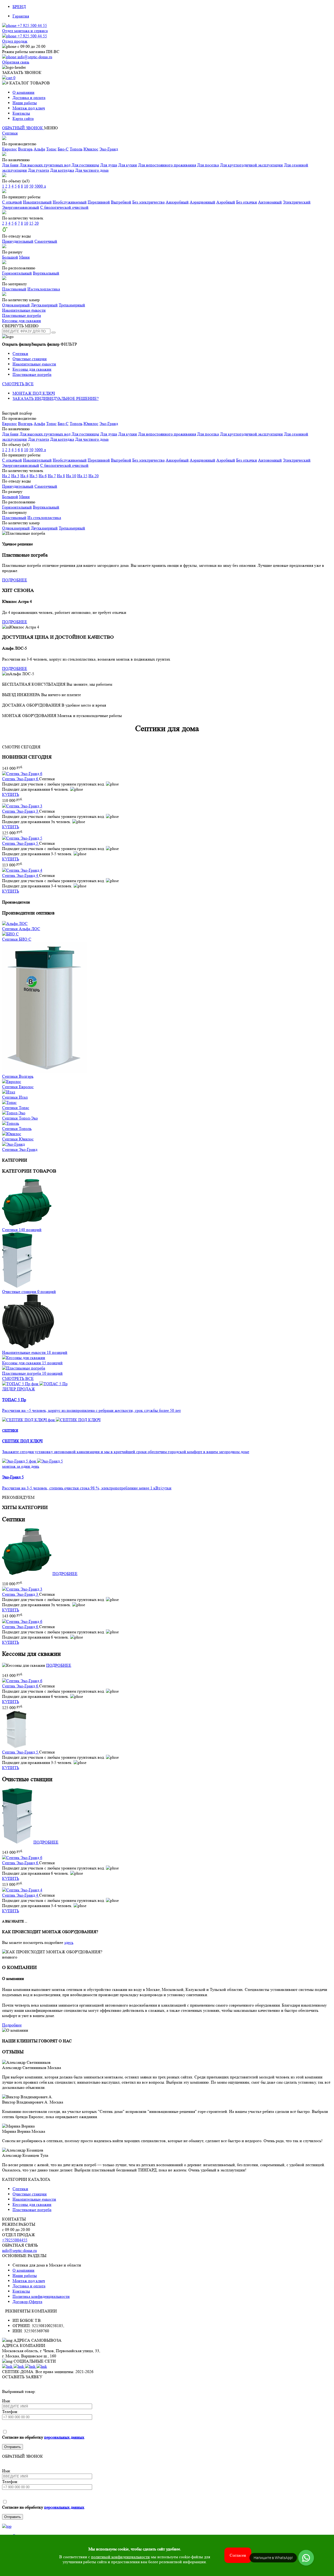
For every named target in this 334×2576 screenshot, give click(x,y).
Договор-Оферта (27, 2302)
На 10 (71, 476)
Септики (10, 133)
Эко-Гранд (109, 149)
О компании (23, 92)
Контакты (21, 113)
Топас (51, 149)
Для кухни (128, 165)
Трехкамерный (72, 305)
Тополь (76, 149)
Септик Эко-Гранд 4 (21, 875)
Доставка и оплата (29, 98)
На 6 (43, 476)
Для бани (10, 165)
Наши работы (25, 103)
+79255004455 (15, 2240)
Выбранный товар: (19, 2391)
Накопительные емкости (34, 364)
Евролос (10, 149)
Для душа (109, 165)
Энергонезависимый (21, 207)
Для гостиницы (85, 165)
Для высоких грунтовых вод (45, 165)
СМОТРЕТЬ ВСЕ (18, 384)
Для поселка (208, 165)
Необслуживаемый (70, 202)
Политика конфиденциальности (41, 2296)
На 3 (15, 476)
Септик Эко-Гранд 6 (21, 779)
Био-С (63, 149)
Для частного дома (92, 170)
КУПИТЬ (11, 794)
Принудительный (18, 241)
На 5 (34, 476)
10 (26, 186)
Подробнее (12, 2025)
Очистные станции (30, 359)
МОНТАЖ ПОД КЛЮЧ (34, 393)
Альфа (39, 149)
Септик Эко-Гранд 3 (21, 811)
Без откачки (247, 202)
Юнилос (91, 149)
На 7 (52, 476)
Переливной (99, 202)
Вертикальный (46, 273)
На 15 (82, 476)
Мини (24, 257)
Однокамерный (16, 305)
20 (37, 223)
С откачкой (12, 202)
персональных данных (64, 2437)
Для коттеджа (62, 170)
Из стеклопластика (44, 518)
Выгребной (121, 202)
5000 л (40, 186)
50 (31, 186)
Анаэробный (177, 202)
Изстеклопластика (44, 289)
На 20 (94, 476)
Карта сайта (23, 118)
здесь (69, 1942)
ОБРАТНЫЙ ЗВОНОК (23, 128)
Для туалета (38, 170)
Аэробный (226, 202)
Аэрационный (202, 202)
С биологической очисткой (64, 207)
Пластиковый (14, 289)
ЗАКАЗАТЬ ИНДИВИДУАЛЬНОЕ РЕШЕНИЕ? (56, 398)
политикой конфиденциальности (120, 2557)
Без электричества (148, 202)
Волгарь (25, 149)
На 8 (61, 476)
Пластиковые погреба (22, 315)
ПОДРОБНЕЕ (15, 580)
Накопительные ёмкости (24, 310)
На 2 (6, 476)
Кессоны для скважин (22, 321)
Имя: (6, 2401)
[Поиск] (53, 333)
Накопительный (37, 202)
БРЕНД (19, 7)
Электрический (297, 202)
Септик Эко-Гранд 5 (21, 843)
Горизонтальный (17, 273)
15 (31, 223)
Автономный (270, 202)
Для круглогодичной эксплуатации (251, 165)
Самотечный (46, 241)
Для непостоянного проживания (167, 165)
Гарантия (21, 16)
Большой (10, 257)
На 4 (24, 476)
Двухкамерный (44, 305)
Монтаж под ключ (29, 108)
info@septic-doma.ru (19, 2250)
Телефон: (10, 2412)
